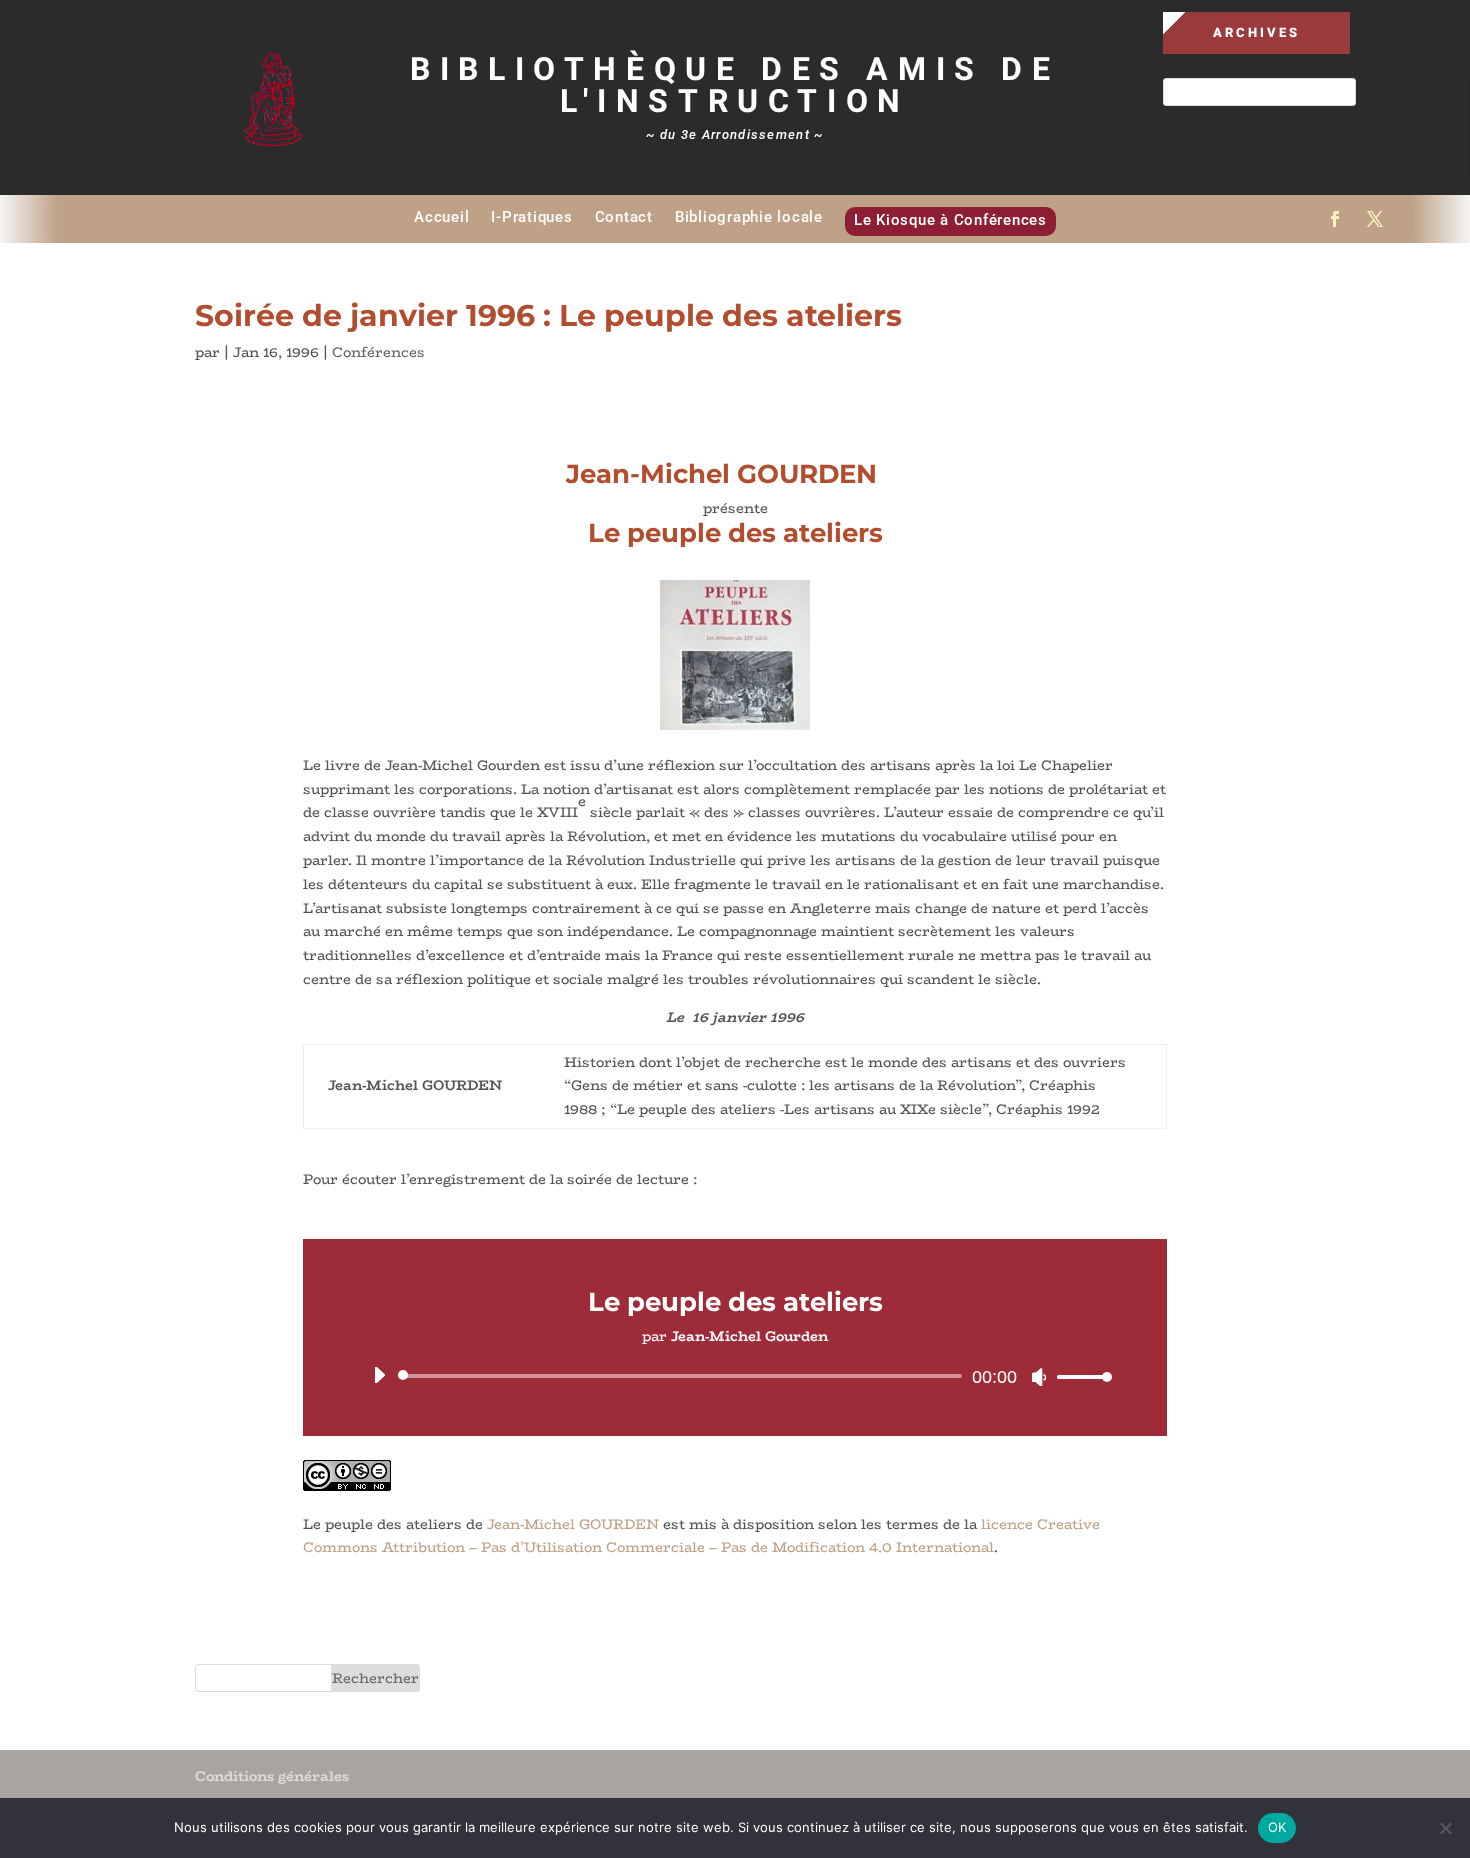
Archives (1256, 32)
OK (1277, 1827)
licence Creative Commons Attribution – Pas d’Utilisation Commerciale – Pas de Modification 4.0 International (701, 1536)
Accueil (441, 217)
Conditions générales (272, 1776)
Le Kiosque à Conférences (950, 220)
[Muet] (1039, 1377)
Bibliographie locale (749, 217)
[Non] (1445, 1828)
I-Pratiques (531, 217)
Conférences (378, 352)
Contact (624, 217)
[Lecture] (379, 1375)
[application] (735, 1376)
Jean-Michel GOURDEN (573, 1524)
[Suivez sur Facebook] (1335, 219)
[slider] (1079, 1376)
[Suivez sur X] (1375, 219)
